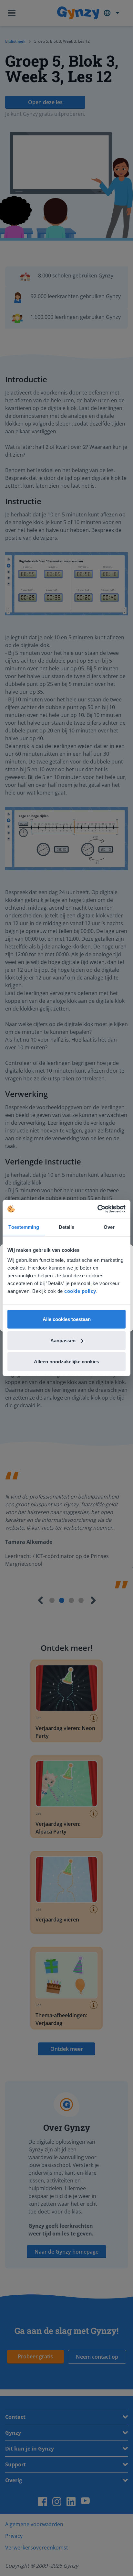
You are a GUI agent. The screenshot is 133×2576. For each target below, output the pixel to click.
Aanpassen (63, 1340)
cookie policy (80, 1291)
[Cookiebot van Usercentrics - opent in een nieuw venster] (97, 1209)
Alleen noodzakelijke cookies (66, 1362)
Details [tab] (67, 1227)
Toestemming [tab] (24, 1227)
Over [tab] (109, 1227)
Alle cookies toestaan (67, 1319)
